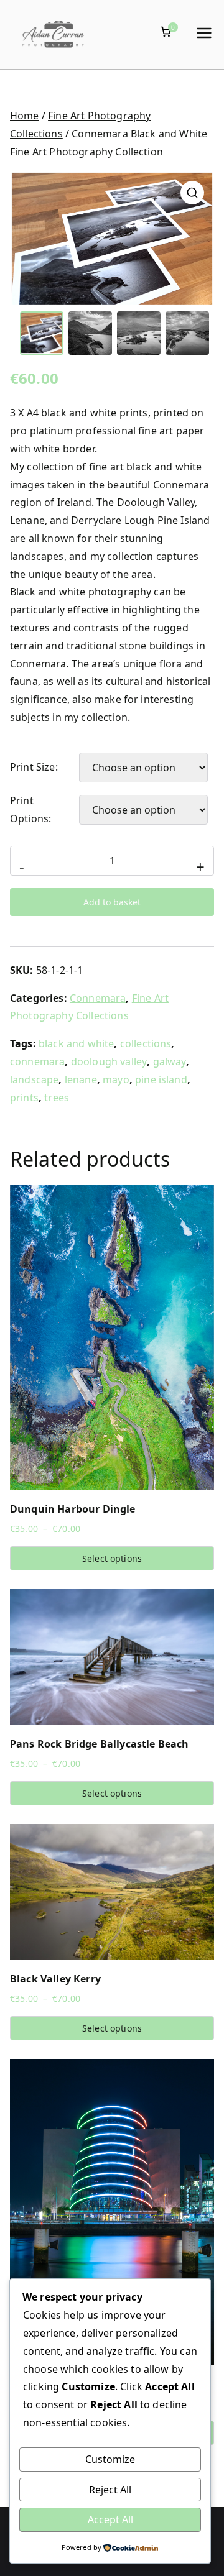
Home (25, 116)
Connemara (98, 998)
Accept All (110, 2519)
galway (170, 1061)
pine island (161, 1079)
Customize (110, 2459)
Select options (112, 1558)
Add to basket (112, 902)
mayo (116, 1079)
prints (24, 1098)
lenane (81, 1079)
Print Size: (34, 767)
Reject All (110, 2490)
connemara (37, 1061)
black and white (76, 1043)
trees (57, 1098)
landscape (34, 1079)
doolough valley (109, 1061)
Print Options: (30, 809)
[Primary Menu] (204, 34)
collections (146, 1043)
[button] (192, 193)
